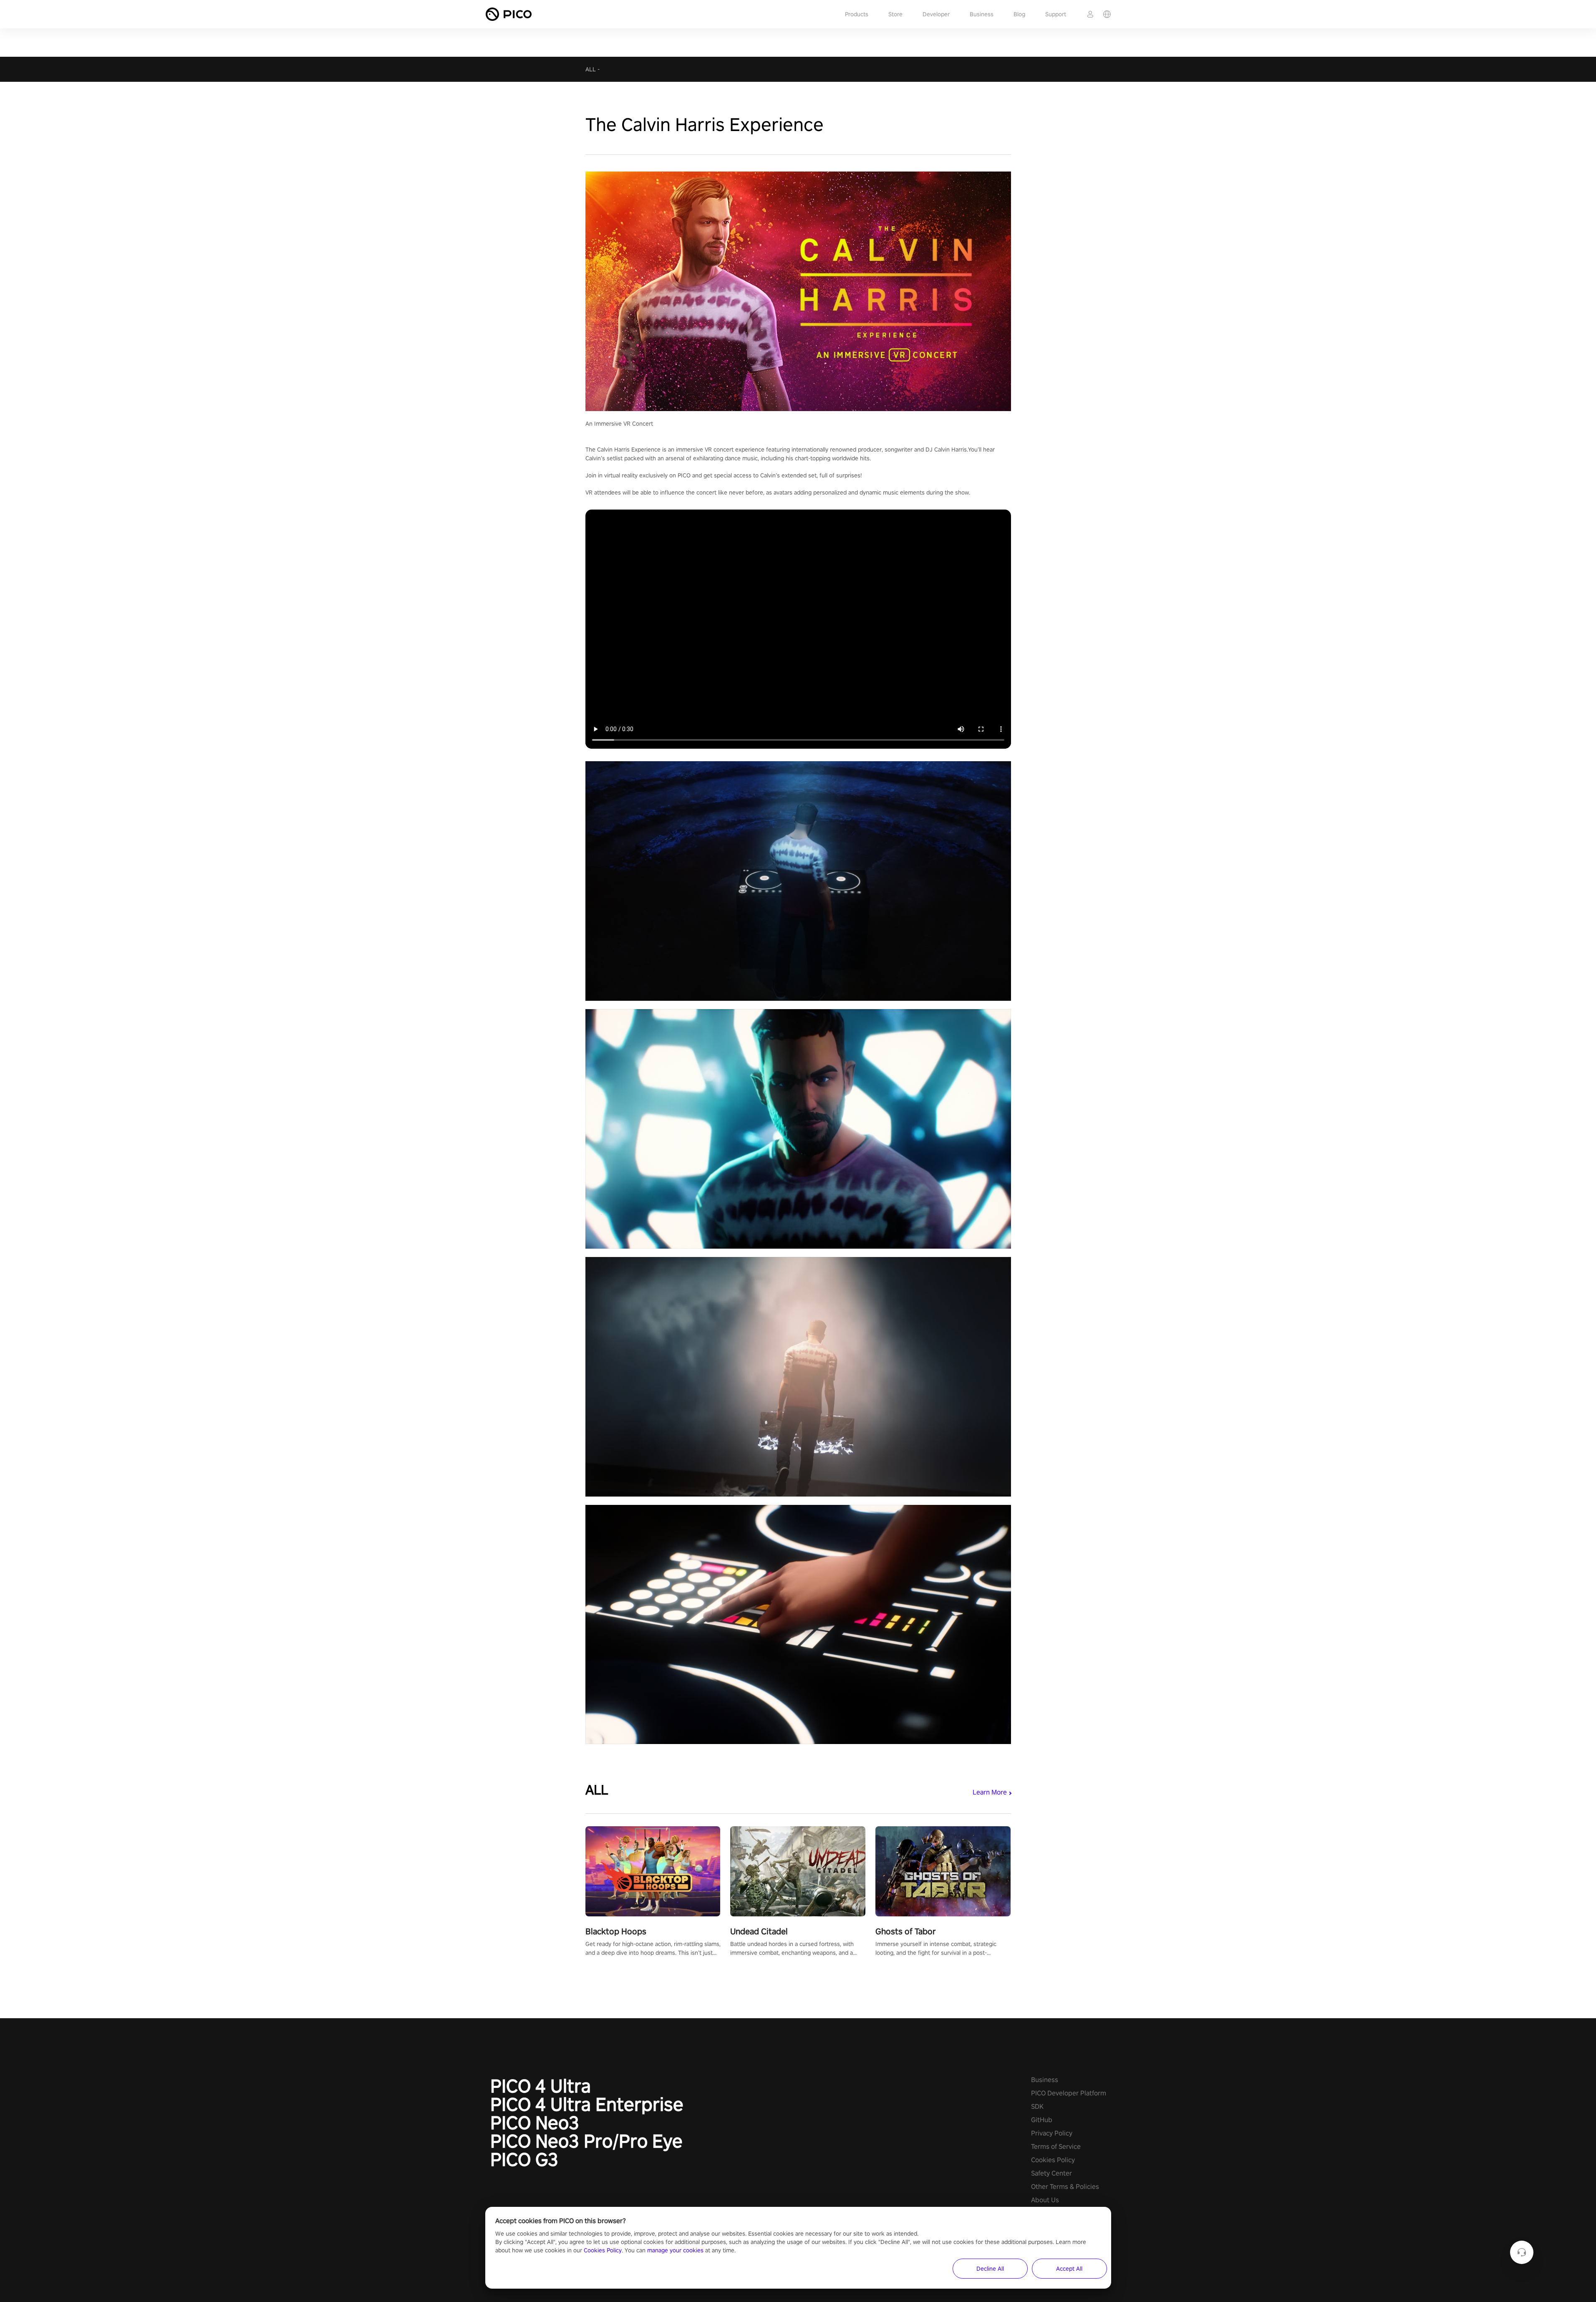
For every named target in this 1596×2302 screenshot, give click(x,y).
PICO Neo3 (535, 2123)
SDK (1037, 2106)
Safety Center (1051, 2173)
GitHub (1042, 2120)
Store (895, 14)
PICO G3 (524, 2159)
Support (1056, 14)
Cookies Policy (1053, 2160)
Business (982, 14)
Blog (1019, 14)
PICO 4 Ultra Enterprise (587, 2104)
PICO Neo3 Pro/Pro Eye (586, 2141)
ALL (591, 69)
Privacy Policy (1052, 2133)
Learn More (990, 1792)
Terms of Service (1056, 2147)
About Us (1045, 2200)
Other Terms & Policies (1065, 2187)
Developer (936, 14)
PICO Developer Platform (1069, 2093)
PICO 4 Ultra (541, 2086)
